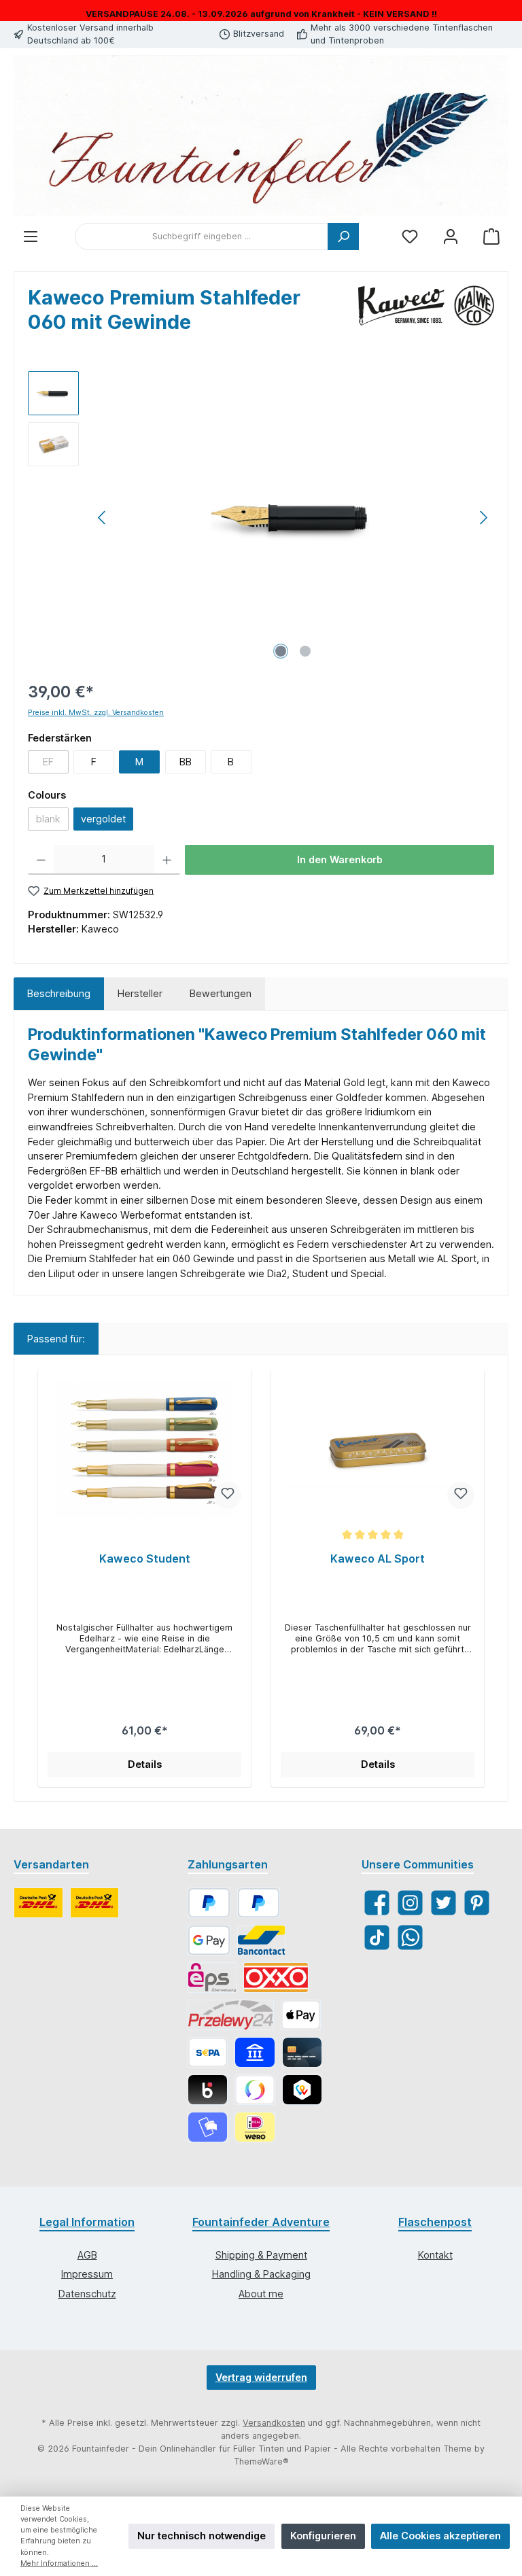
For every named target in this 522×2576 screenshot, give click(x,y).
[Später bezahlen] (259, 1903)
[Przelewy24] (231, 2015)
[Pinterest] (477, 1903)
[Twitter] (443, 1903)
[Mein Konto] (451, 237)
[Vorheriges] (103, 518)
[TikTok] (377, 1937)
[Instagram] (410, 1903)
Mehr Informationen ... (59, 2563)
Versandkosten (274, 2423)
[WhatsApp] (410, 1937)
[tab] (59, 994)
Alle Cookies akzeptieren (440, 2536)
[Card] (302, 2052)
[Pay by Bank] (255, 2052)
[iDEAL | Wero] (255, 2127)
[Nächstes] (483, 518)
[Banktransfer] (208, 2052)
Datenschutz (87, 2294)
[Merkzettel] (410, 237)
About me (261, 2294)
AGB (87, 2255)
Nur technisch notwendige (202, 2536)
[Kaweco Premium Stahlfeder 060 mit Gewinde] (293, 517)
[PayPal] (209, 1903)
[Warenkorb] (491, 237)
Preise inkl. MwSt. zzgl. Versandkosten (96, 713)
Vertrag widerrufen (261, 2377)
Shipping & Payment (261, 2255)
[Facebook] (377, 1903)
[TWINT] (302, 2090)
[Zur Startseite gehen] (261, 136)
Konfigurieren (323, 2536)
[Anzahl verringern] (41, 860)
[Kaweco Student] (144, 1450)
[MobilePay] (208, 2127)
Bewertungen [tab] (221, 993)
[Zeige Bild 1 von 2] (281, 651)
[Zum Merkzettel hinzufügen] (228, 1495)
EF (56, 764)
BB (186, 762)
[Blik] (208, 2090)
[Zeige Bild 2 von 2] (305, 651)
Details (145, 1764)
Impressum (87, 2274)
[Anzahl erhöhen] (167, 860)
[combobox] (202, 237)
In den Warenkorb (340, 859)
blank (52, 821)
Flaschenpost (435, 2222)
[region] (261, 517)
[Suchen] (343, 237)
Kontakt (435, 2255)
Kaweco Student (145, 1559)
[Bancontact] (262, 1940)
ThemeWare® (261, 2461)
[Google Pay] (209, 1940)
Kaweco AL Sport (378, 1559)
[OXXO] (276, 1978)
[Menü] (31, 237)
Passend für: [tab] (56, 1339)
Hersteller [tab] (140, 993)
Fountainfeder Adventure (261, 2222)
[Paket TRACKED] (38, 1903)
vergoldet (103, 819)
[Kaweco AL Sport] (377, 1450)
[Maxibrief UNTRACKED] (95, 1903)
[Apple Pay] (301, 2015)
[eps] (212, 1978)
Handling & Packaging (261, 2274)
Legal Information (87, 2222)
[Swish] (255, 2090)
